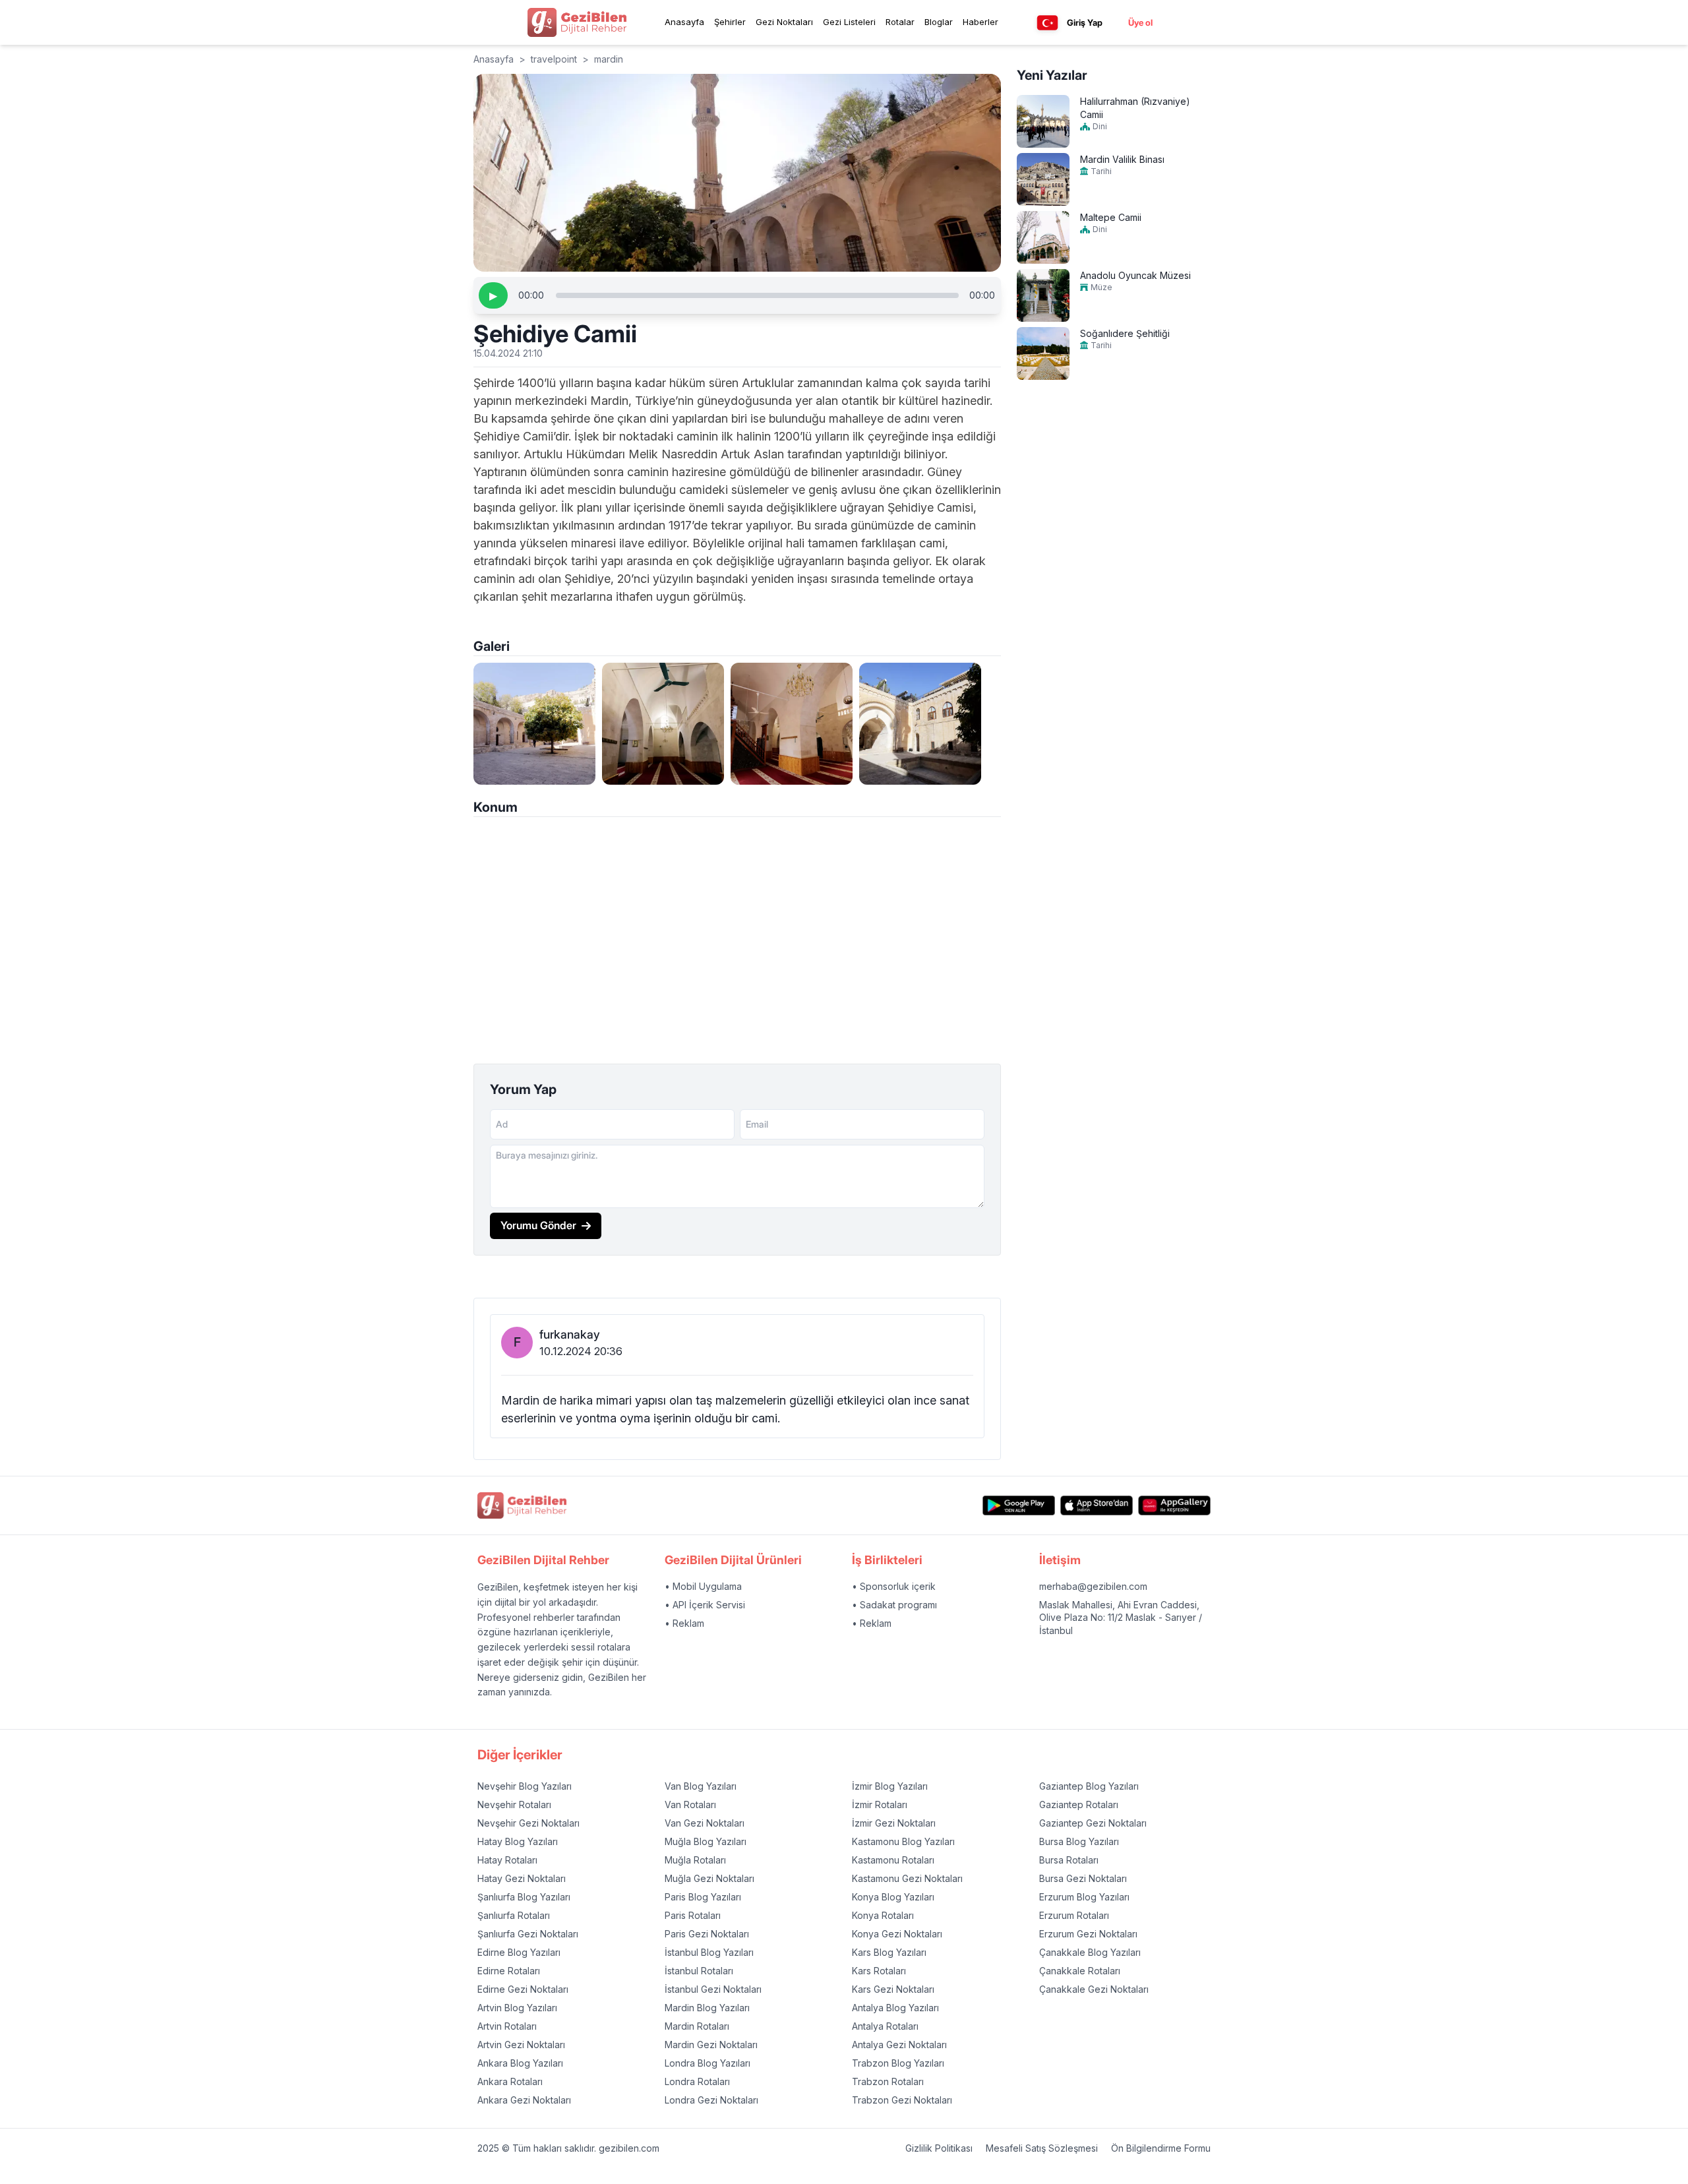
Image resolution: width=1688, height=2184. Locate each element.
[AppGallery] (1174, 1506)
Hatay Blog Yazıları (518, 1841)
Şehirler (730, 22)
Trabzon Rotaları (888, 2081)
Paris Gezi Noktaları (707, 1934)
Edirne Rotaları (509, 1971)
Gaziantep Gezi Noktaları (1093, 1823)
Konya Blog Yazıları (893, 1897)
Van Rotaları (690, 1805)
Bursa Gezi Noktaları (1083, 1878)
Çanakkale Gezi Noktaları (1094, 1989)
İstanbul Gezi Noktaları (713, 1989)
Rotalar (900, 22)
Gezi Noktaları (784, 22)
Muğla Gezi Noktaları (709, 1878)
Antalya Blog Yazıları (895, 2008)
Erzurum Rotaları (1074, 1915)
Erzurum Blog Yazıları (1084, 1897)
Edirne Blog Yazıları (519, 1952)
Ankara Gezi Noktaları (524, 2100)
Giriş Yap (1085, 22)
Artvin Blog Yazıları (517, 2008)
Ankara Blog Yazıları (520, 2063)
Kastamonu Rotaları (893, 1860)
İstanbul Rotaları (699, 1971)
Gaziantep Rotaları (1079, 1805)
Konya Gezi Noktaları (897, 1934)
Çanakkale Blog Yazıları (1090, 1952)
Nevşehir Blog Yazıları (525, 1786)
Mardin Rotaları (697, 2026)
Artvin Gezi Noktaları (521, 2045)
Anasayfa (684, 22)
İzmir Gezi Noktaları (894, 1823)
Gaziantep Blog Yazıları (1089, 1786)
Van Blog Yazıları (701, 1786)
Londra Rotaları (697, 2081)
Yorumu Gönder (538, 1225)
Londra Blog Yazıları (708, 2063)
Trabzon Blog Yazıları (898, 2063)
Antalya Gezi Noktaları (899, 2045)
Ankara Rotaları (510, 2081)
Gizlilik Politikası (939, 2148)
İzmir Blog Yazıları (890, 1786)
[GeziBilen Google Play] (1019, 1506)
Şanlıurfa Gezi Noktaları (528, 1934)
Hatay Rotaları (507, 1860)
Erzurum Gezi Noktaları (1088, 1934)
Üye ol (1140, 22)
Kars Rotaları (879, 1971)
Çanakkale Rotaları (1080, 1971)
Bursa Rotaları (1069, 1860)
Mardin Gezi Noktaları (711, 2045)
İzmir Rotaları (880, 1805)
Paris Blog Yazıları (703, 1897)
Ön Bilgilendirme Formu (1161, 2148)
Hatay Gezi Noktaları (522, 1878)
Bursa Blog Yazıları (1079, 1841)
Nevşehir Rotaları (514, 1805)
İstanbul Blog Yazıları (709, 1952)
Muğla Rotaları (695, 1860)
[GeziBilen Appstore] (1097, 1506)
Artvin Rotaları (507, 2026)
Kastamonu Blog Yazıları (903, 1841)
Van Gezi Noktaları (705, 1823)
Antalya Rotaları (885, 2026)
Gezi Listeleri (849, 22)
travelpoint (554, 59)
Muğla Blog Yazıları (706, 1841)
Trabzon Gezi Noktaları (902, 2100)
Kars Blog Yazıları (889, 1952)
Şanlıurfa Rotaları (514, 1915)
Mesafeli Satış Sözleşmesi (1042, 2148)
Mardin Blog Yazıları (707, 2008)
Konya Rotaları (883, 1915)
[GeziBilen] (577, 22)
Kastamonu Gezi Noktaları (907, 1878)
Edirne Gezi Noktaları (523, 1989)
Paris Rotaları (693, 1915)
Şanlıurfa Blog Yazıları (524, 1897)
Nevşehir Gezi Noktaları (528, 1823)
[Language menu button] (1047, 23)
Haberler (980, 22)
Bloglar (939, 22)
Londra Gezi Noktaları (711, 2100)
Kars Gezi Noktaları (893, 1989)
